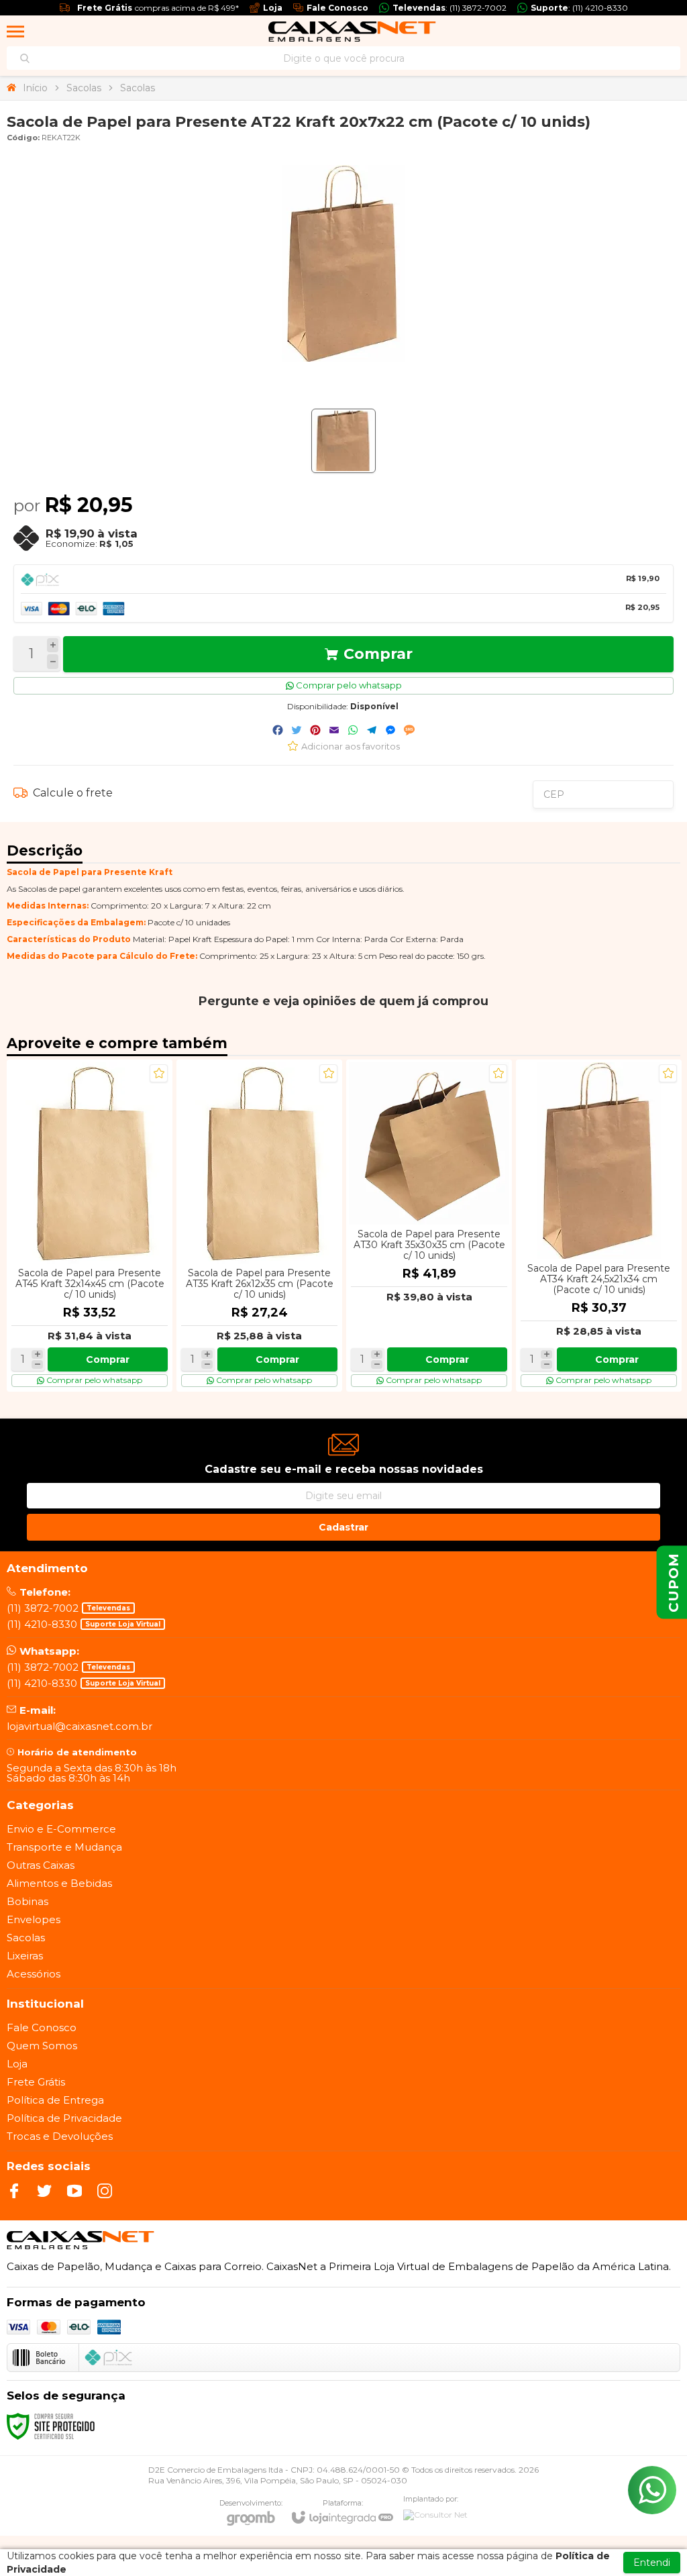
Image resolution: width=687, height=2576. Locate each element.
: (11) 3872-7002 (450, 8)
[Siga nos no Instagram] (105, 2191)
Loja (17, 2064)
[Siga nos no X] (44, 2191)
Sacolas (84, 88)
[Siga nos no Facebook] (14, 2191)
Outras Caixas (41, 1865)
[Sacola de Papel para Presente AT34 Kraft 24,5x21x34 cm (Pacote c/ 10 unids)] (599, 1226)
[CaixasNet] (352, 32)
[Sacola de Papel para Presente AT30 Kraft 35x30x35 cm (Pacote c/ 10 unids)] (429, 1226)
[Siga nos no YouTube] (74, 2191)
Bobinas (28, 1901)
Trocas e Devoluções (60, 2136)
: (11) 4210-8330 (579, 8)
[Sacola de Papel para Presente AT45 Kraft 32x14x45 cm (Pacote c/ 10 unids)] (90, 1226)
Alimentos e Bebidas (59, 1883)
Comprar (378, 654)
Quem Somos (42, 2046)
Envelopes (34, 1919)
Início (35, 88)
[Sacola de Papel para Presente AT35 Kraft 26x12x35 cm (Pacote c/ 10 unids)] (259, 1226)
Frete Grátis (36, 2082)
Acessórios (34, 1974)
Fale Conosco (42, 2027)
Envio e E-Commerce (61, 1829)
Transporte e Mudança (64, 1847)
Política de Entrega (55, 2100)
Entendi (652, 2563)
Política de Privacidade (64, 2118)
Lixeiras (25, 1956)
